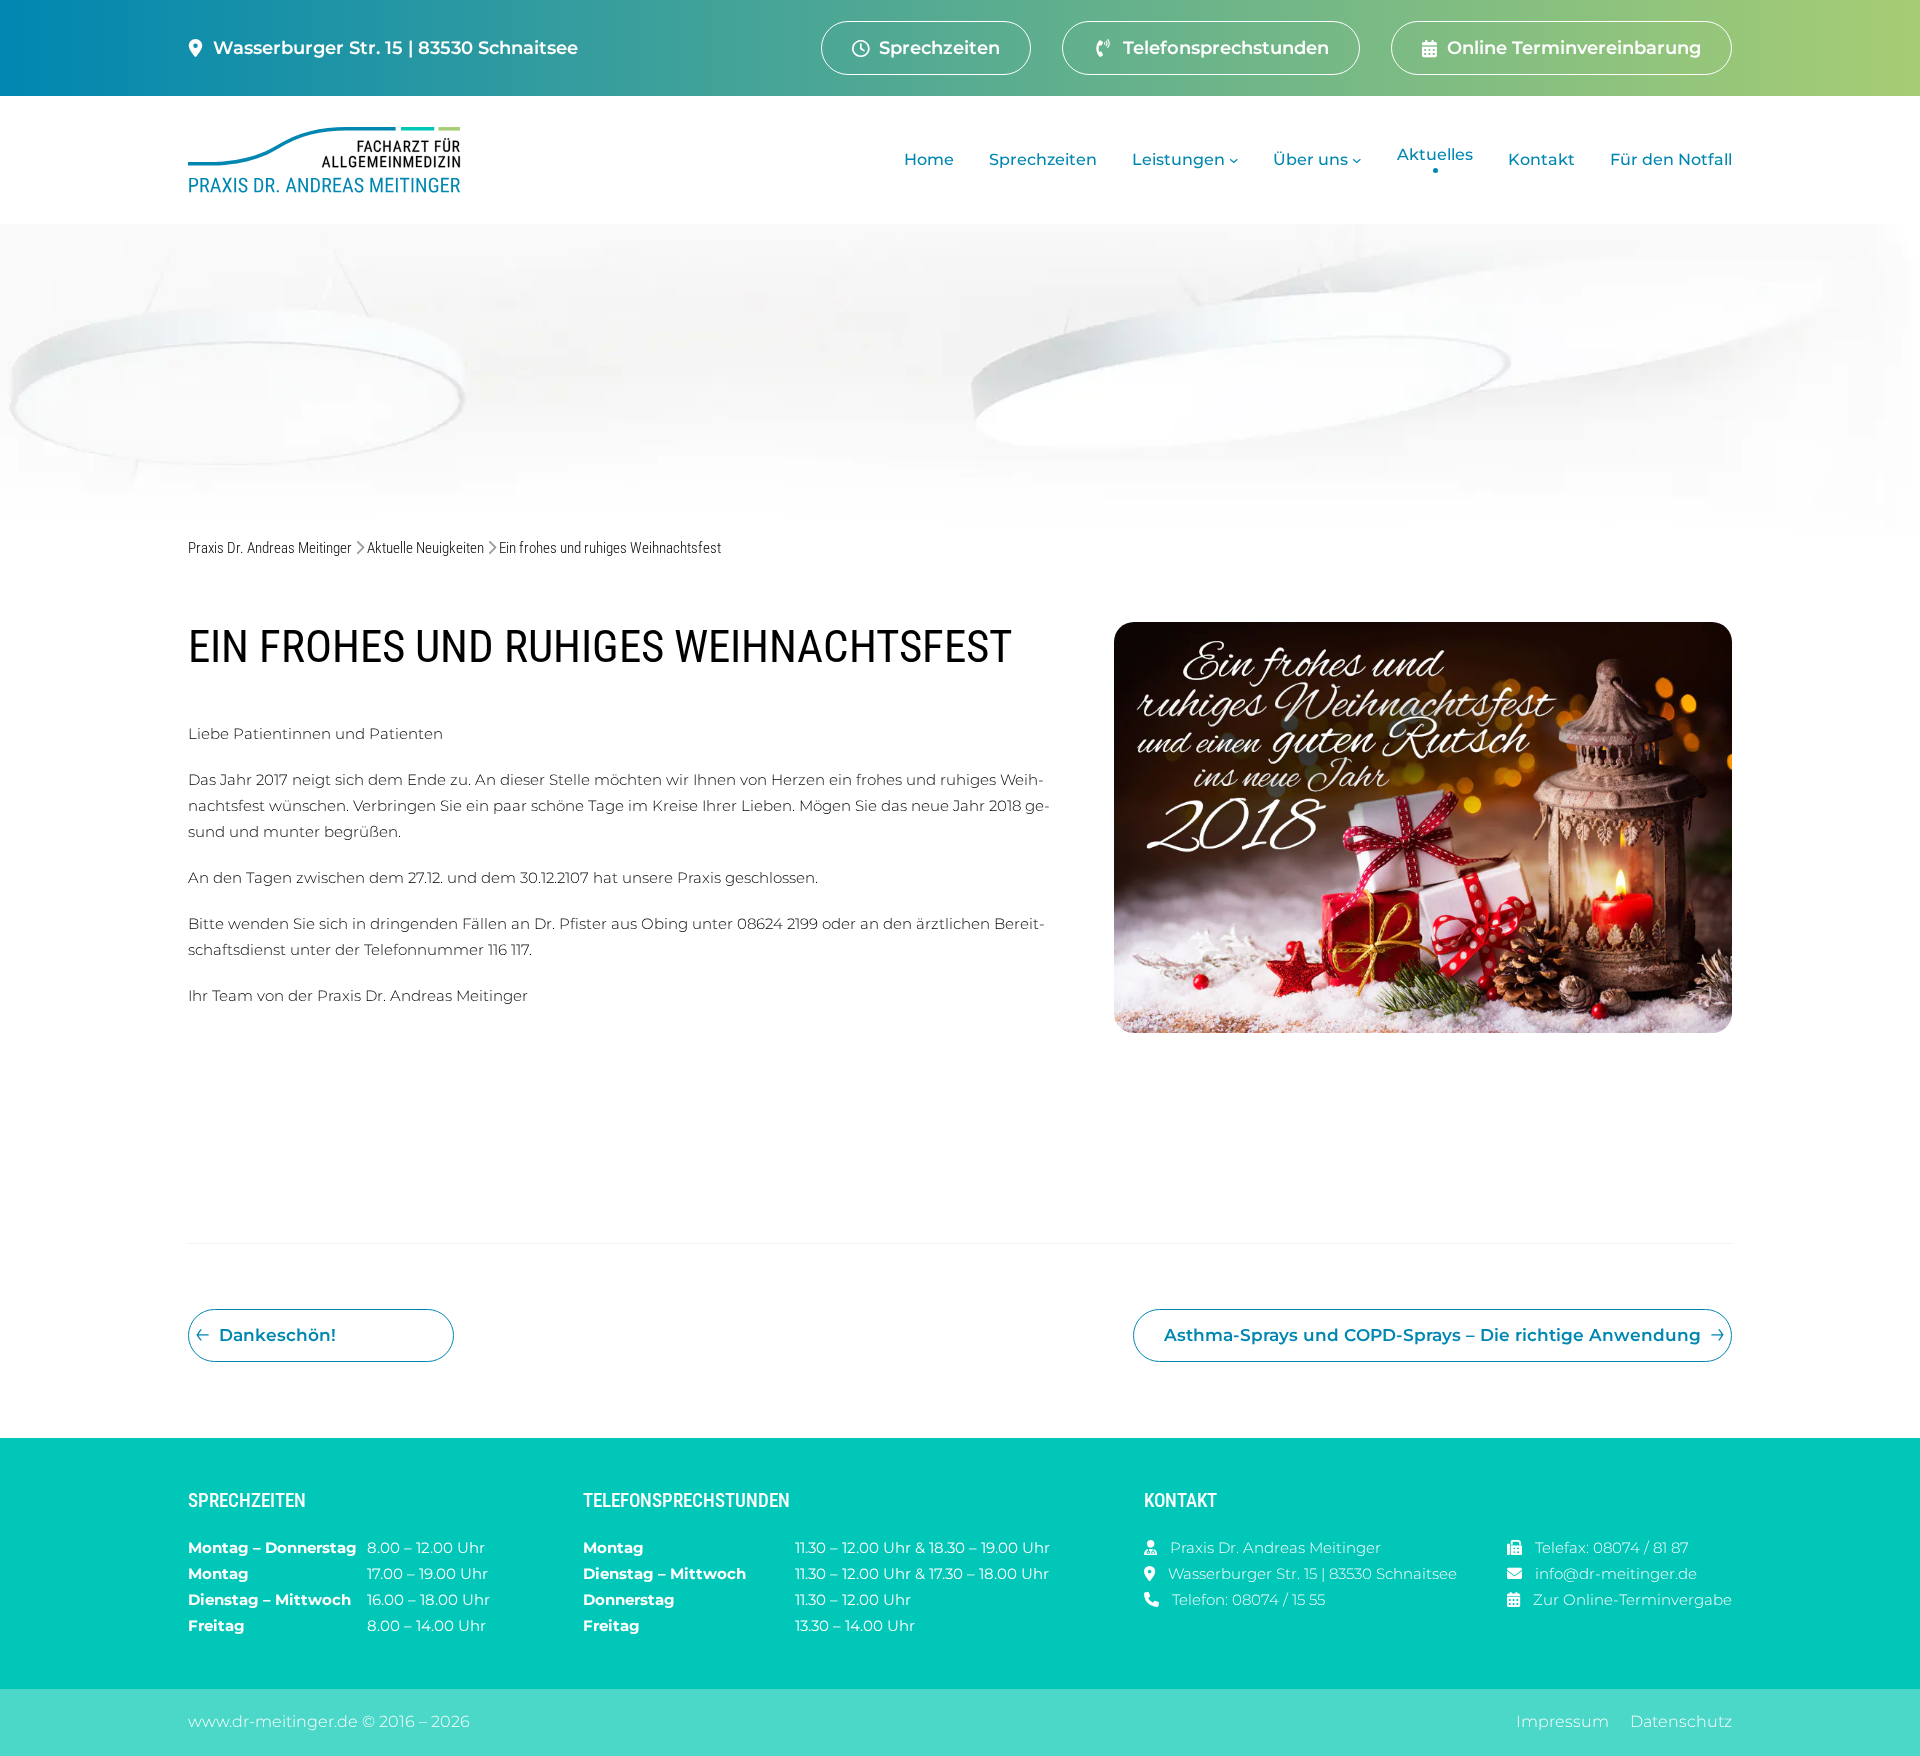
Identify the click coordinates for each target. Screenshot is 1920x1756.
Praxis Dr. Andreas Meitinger (270, 548)
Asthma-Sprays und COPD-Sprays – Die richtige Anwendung (1432, 1335)
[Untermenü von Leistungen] (1234, 160)
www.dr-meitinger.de (273, 1721)
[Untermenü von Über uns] (1357, 160)
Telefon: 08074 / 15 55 (1248, 1599)
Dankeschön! (277, 1335)
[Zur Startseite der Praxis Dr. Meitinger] (329, 160)
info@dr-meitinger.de (1616, 1573)
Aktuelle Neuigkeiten (425, 548)
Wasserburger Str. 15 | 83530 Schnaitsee (1312, 1573)
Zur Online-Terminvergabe (1632, 1599)
